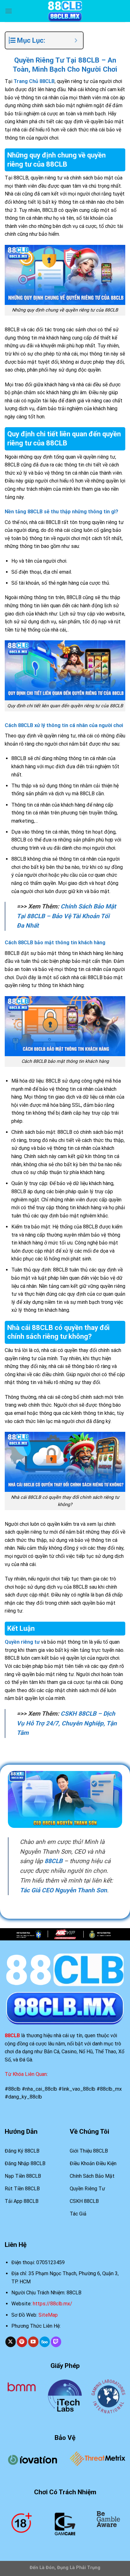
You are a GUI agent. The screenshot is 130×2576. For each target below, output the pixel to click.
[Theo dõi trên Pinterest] (22, 2342)
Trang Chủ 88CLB (34, 81)
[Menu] (9, 11)
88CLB (53, 1861)
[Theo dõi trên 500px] (45, 2342)
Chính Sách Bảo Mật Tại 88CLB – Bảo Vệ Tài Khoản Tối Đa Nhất (66, 916)
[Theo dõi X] (11, 2342)
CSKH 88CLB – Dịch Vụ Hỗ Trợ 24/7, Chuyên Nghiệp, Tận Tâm (67, 1723)
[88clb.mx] (65, 11)
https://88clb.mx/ (53, 2304)
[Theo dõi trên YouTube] (33, 2342)
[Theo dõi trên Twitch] (56, 2342)
